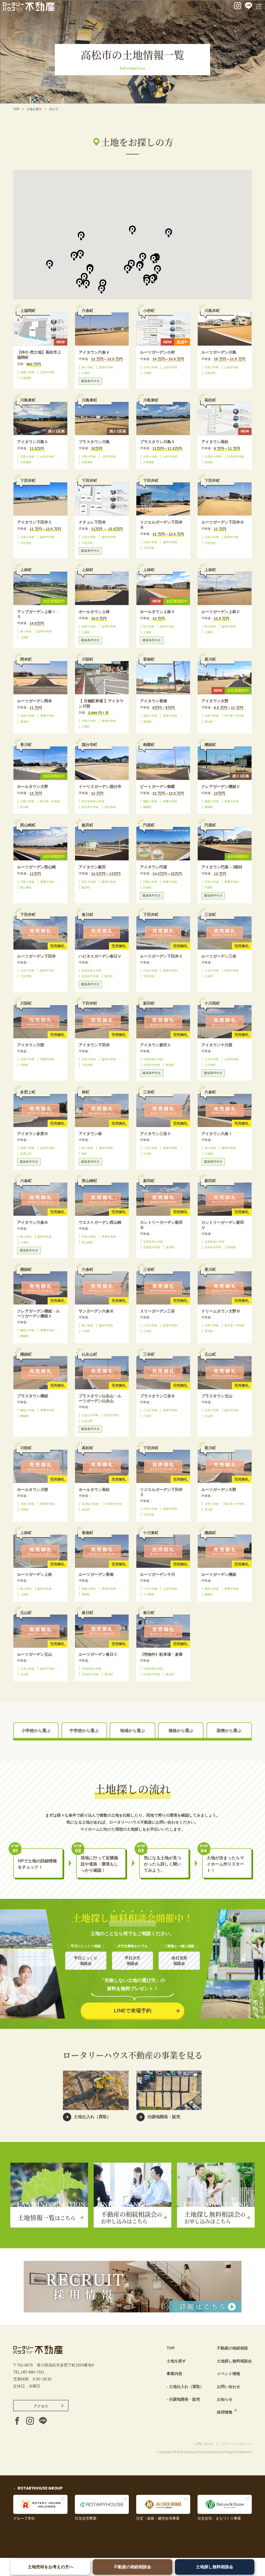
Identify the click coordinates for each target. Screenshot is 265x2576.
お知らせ (225, 2399)
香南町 (147, 722)
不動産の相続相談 (232, 2348)
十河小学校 (150, 367)
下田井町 (26, 543)
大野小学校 (212, 716)
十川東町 (149, 1594)
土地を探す (34, 109)
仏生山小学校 (90, 1415)
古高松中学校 (236, 457)
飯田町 (86, 887)
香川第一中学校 (234, 716)
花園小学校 (27, 372)
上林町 (24, 637)
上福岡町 (26, 378)
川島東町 (26, 462)
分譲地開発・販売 (185, 2399)
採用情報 (225, 2412)
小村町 (147, 373)
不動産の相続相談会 (132, 2567)
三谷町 (209, 976)
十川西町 (210, 1065)
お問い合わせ (229, 2387)
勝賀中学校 (109, 882)
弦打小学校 (89, 882)
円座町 (147, 887)
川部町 (86, 727)
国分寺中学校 (90, 807)
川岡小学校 (27, 716)
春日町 (109, 976)
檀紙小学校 (150, 801)
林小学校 (87, 367)
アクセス (41, 2406)
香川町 (209, 722)
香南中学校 (170, 716)
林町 (84, 1154)
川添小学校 (27, 537)
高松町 (209, 462)
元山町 (209, 1416)
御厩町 (147, 807)
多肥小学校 (89, 626)
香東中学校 (47, 716)
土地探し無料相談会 (215, 2567)
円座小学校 (27, 882)
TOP (16, 109)
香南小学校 (150, 716)
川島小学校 (212, 367)
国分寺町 (110, 807)
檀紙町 (209, 807)
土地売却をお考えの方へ (50, 2567)
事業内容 (174, 2374)
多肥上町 (26, 1154)
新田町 (170, 1065)
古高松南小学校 (91, 970)
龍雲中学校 (109, 626)
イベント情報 (229, 2374)
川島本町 (210, 373)
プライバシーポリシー (236, 2444)
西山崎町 (26, 887)
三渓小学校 (212, 970)
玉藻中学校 (47, 372)
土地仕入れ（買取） (186, 2387)
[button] (132, 230)
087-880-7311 (33, 2372)
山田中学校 (170, 367)
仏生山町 (87, 1421)
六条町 (86, 373)
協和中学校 (106, 367)
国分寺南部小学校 (93, 801)
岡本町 (24, 722)
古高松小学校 (213, 457)
